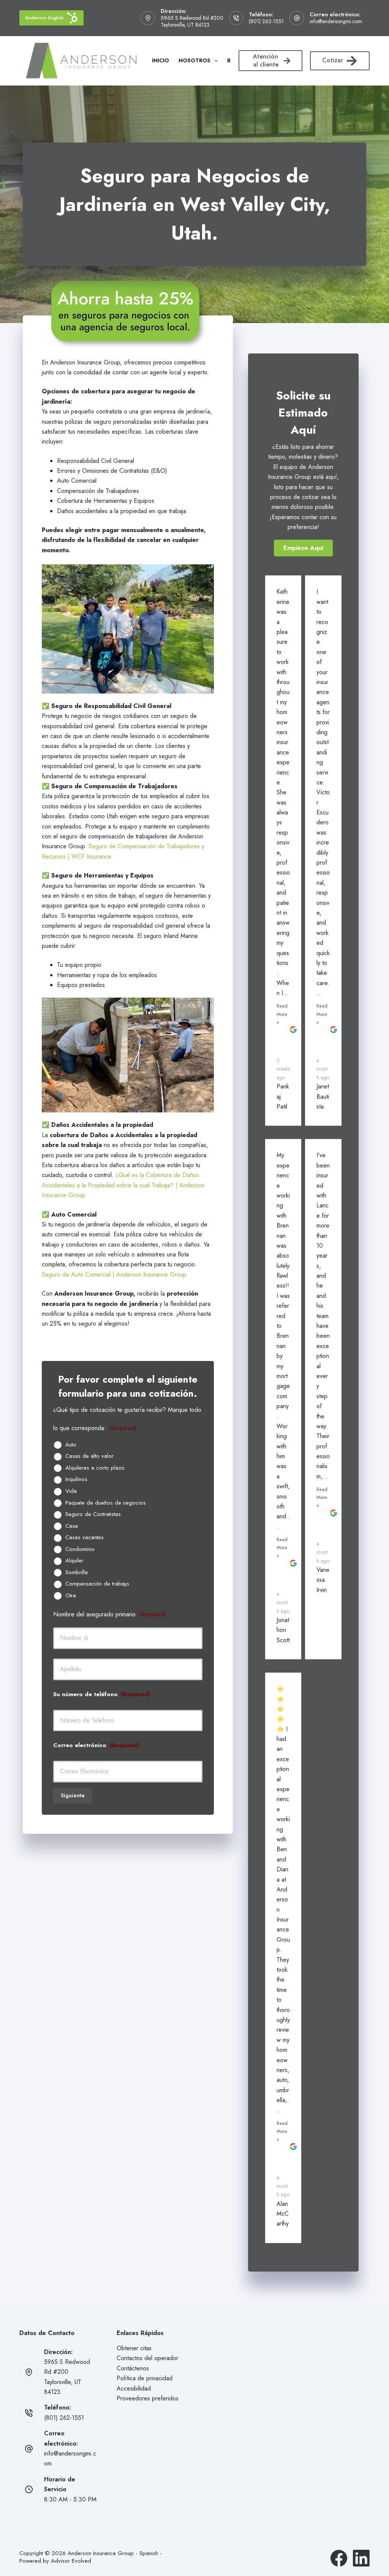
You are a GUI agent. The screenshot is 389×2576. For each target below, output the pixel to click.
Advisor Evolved (71, 2561)
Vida (71, 1491)
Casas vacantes (85, 1538)
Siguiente (73, 1795)
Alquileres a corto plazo (95, 1468)
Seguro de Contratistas (93, 1515)
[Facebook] (339, 2558)
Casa (72, 1526)
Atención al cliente (266, 60)
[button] (303, 548)
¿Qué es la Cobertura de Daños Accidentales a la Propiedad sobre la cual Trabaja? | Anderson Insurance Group (123, 1185)
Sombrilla (77, 1573)
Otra (71, 1596)
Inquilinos (76, 1480)
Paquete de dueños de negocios (106, 1503)
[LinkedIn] (361, 2558)
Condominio (80, 1549)
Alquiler (74, 1561)
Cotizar (333, 60)
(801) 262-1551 (266, 21)
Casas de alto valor (89, 1456)
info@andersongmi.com (336, 21)
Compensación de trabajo (97, 1584)
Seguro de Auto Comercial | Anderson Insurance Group (114, 1275)
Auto (71, 1445)
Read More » (282, 1014)
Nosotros (194, 60)
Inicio (161, 60)
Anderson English (44, 18)
